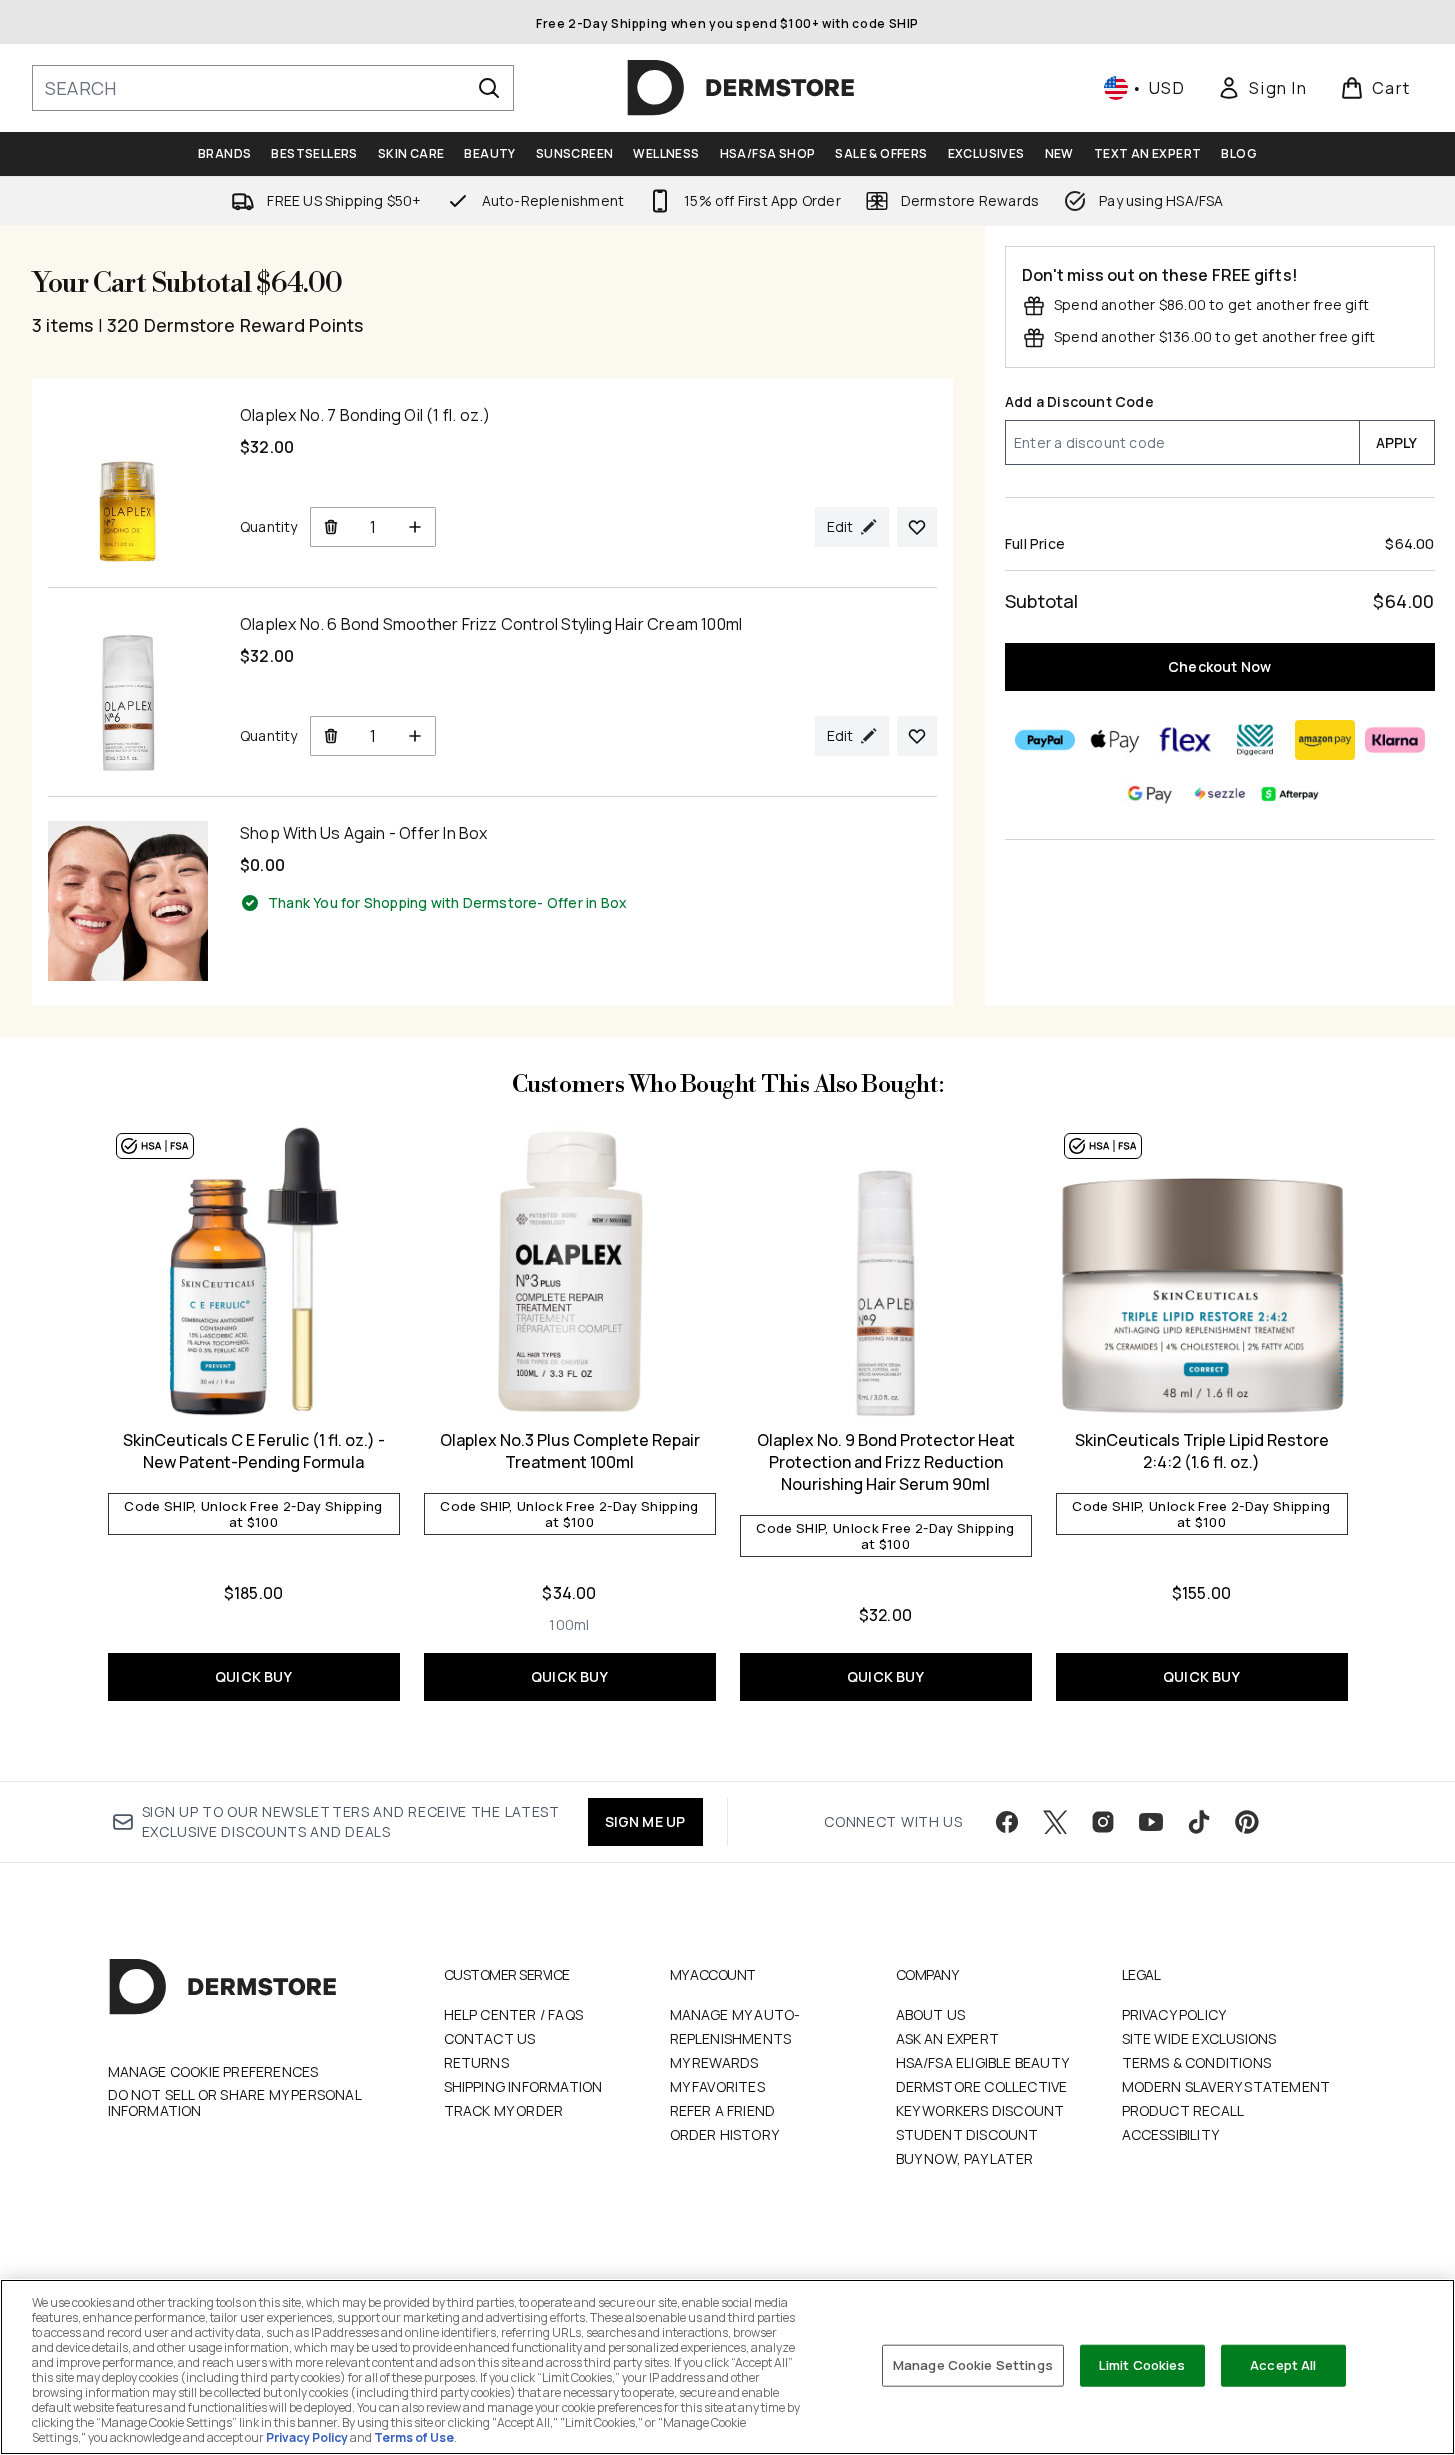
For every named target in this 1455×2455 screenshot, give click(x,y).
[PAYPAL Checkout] (1045, 740)
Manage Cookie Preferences (213, 2072)
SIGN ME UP (645, 1821)
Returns (476, 2062)
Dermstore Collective (982, 2086)
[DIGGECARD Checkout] (1255, 740)
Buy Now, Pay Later (965, 2158)
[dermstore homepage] (741, 88)
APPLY (1397, 442)
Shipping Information (523, 2086)
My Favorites (717, 2086)
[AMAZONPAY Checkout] (1325, 740)
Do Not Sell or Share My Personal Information (234, 2103)
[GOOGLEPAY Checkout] (1150, 794)
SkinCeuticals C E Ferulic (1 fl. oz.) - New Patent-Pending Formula (254, 1451)
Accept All (1283, 2365)
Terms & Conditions (1197, 2062)
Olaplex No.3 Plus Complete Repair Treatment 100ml (570, 1451)
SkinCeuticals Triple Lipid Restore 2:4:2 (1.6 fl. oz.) (1202, 1451)
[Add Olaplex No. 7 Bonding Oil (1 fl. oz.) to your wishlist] (917, 527)
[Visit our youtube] (1151, 1822)
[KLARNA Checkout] (1395, 740)
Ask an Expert (948, 2038)
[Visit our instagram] (1103, 1822)
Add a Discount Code (1079, 401)
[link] (1262, 88)
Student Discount (967, 2134)
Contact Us (490, 2038)
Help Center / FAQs (514, 2014)
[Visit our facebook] (1007, 1822)
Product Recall (1183, 2110)
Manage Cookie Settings (973, 2365)
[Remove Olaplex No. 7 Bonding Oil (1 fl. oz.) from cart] (330, 527)
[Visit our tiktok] (1199, 1822)
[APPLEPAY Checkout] (1115, 740)
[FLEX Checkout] (1185, 740)
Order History (725, 2134)
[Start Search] (489, 88)
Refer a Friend (723, 2110)
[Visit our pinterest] (1247, 1822)
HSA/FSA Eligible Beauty (983, 2062)
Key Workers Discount (980, 2110)
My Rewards (714, 2062)
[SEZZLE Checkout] (1220, 794)
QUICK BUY (253, 1676)
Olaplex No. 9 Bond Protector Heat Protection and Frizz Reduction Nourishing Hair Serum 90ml (886, 1462)
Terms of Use (414, 2437)
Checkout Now (1220, 666)
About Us (931, 2014)
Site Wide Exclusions (1199, 2038)
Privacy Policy (1174, 2014)
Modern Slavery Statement (1226, 2086)
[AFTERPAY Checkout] (1290, 794)
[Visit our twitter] (1055, 1822)
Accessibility (1171, 2134)
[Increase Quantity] (415, 527)
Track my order (504, 2110)
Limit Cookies (1142, 2365)
